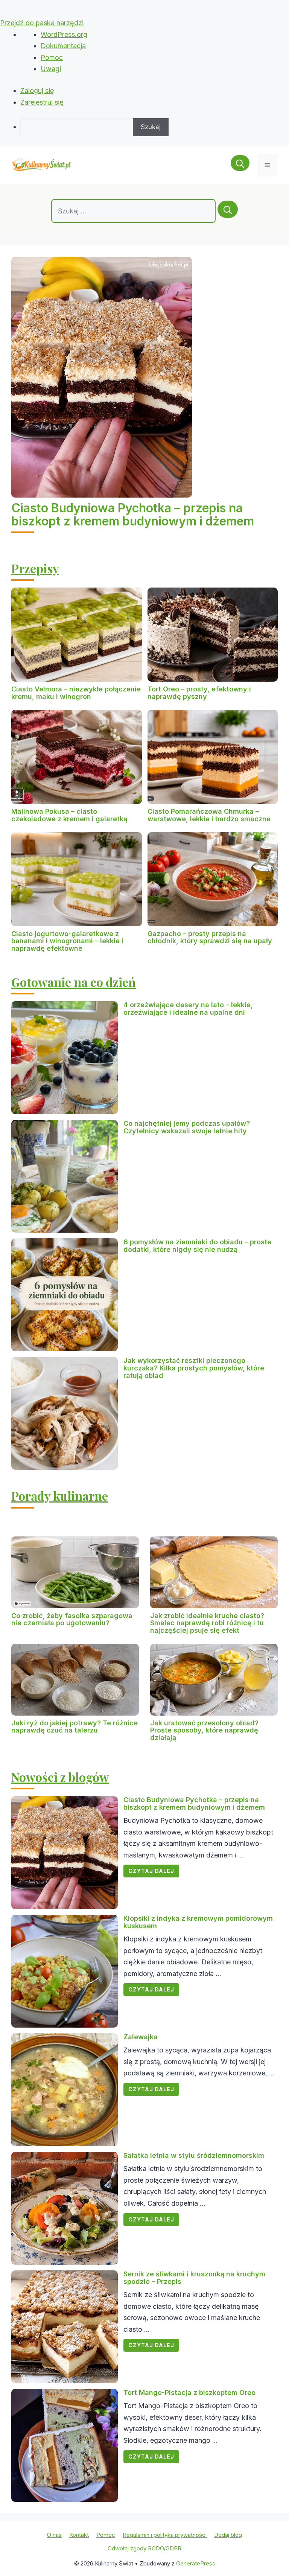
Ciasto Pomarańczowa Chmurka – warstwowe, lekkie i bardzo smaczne (209, 815)
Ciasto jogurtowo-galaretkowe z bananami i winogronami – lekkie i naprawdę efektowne (67, 941)
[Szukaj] (228, 209)
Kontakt (79, 2535)
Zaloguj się (37, 91)
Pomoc (52, 57)
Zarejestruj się (42, 102)
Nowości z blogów (60, 1777)
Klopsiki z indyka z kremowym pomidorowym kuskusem (198, 1922)
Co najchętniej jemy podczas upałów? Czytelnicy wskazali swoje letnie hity (187, 1127)
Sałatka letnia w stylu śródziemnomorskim (194, 2155)
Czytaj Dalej (151, 1871)
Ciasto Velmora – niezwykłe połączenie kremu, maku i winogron (76, 693)
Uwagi (51, 69)
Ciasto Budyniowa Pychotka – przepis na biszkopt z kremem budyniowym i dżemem (133, 515)
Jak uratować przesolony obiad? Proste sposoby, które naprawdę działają (204, 1730)
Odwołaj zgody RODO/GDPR (144, 2548)
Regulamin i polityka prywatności (165, 2535)
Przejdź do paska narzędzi (42, 23)
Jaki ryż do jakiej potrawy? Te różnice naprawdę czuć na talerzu (75, 1727)
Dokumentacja (63, 46)
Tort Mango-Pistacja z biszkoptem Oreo (189, 2393)
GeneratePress (196, 2563)
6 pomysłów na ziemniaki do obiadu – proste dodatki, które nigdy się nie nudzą (197, 1246)
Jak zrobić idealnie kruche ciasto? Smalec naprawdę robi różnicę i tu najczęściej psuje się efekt (207, 1623)
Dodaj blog (228, 2535)
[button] (240, 165)
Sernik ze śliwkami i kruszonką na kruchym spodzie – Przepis (194, 2278)
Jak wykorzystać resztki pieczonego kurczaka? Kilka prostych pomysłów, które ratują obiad (194, 1368)
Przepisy (35, 568)
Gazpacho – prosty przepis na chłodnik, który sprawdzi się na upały (210, 937)
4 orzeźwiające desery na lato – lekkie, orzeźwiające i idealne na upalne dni (188, 1009)
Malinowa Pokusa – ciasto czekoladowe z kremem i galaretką (69, 815)
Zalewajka (141, 2037)
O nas (54, 2535)
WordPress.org (64, 34)
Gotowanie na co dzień (74, 982)
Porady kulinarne (60, 1496)
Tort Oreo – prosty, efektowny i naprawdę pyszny (199, 693)
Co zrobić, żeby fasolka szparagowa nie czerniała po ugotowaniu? (72, 1619)
